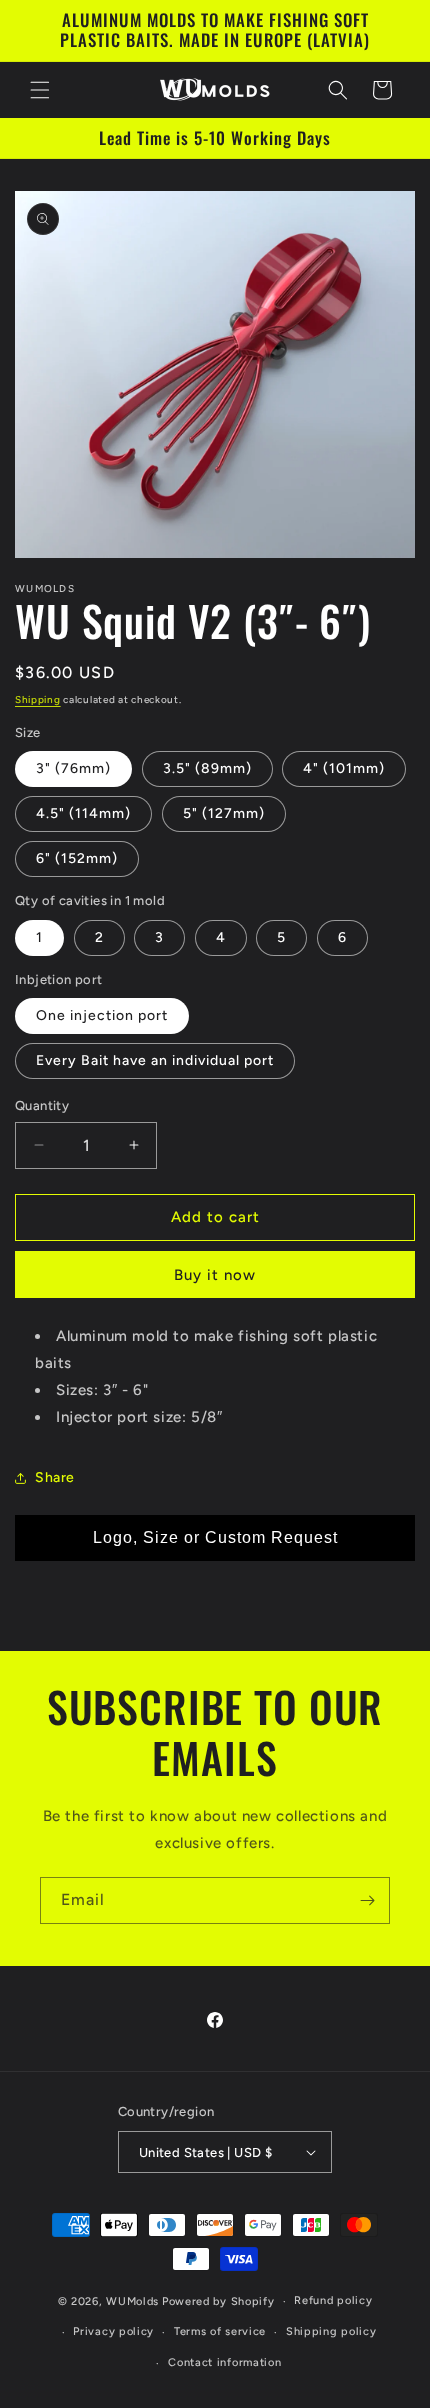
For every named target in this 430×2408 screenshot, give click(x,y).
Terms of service (220, 2331)
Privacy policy (113, 2331)
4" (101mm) (344, 768)
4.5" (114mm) (83, 813)
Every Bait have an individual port (155, 1060)
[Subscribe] (367, 1900)
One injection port (102, 1015)
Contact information (224, 2362)
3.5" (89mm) (207, 768)
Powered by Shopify (218, 2301)
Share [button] (55, 1477)
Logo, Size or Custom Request (215, 1537)
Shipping (38, 699)
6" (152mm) (77, 858)
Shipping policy (331, 2331)
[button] (40, 90)
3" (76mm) (73, 768)
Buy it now (215, 1275)
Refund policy (333, 2300)
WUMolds (132, 2301)
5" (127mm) (224, 813)
